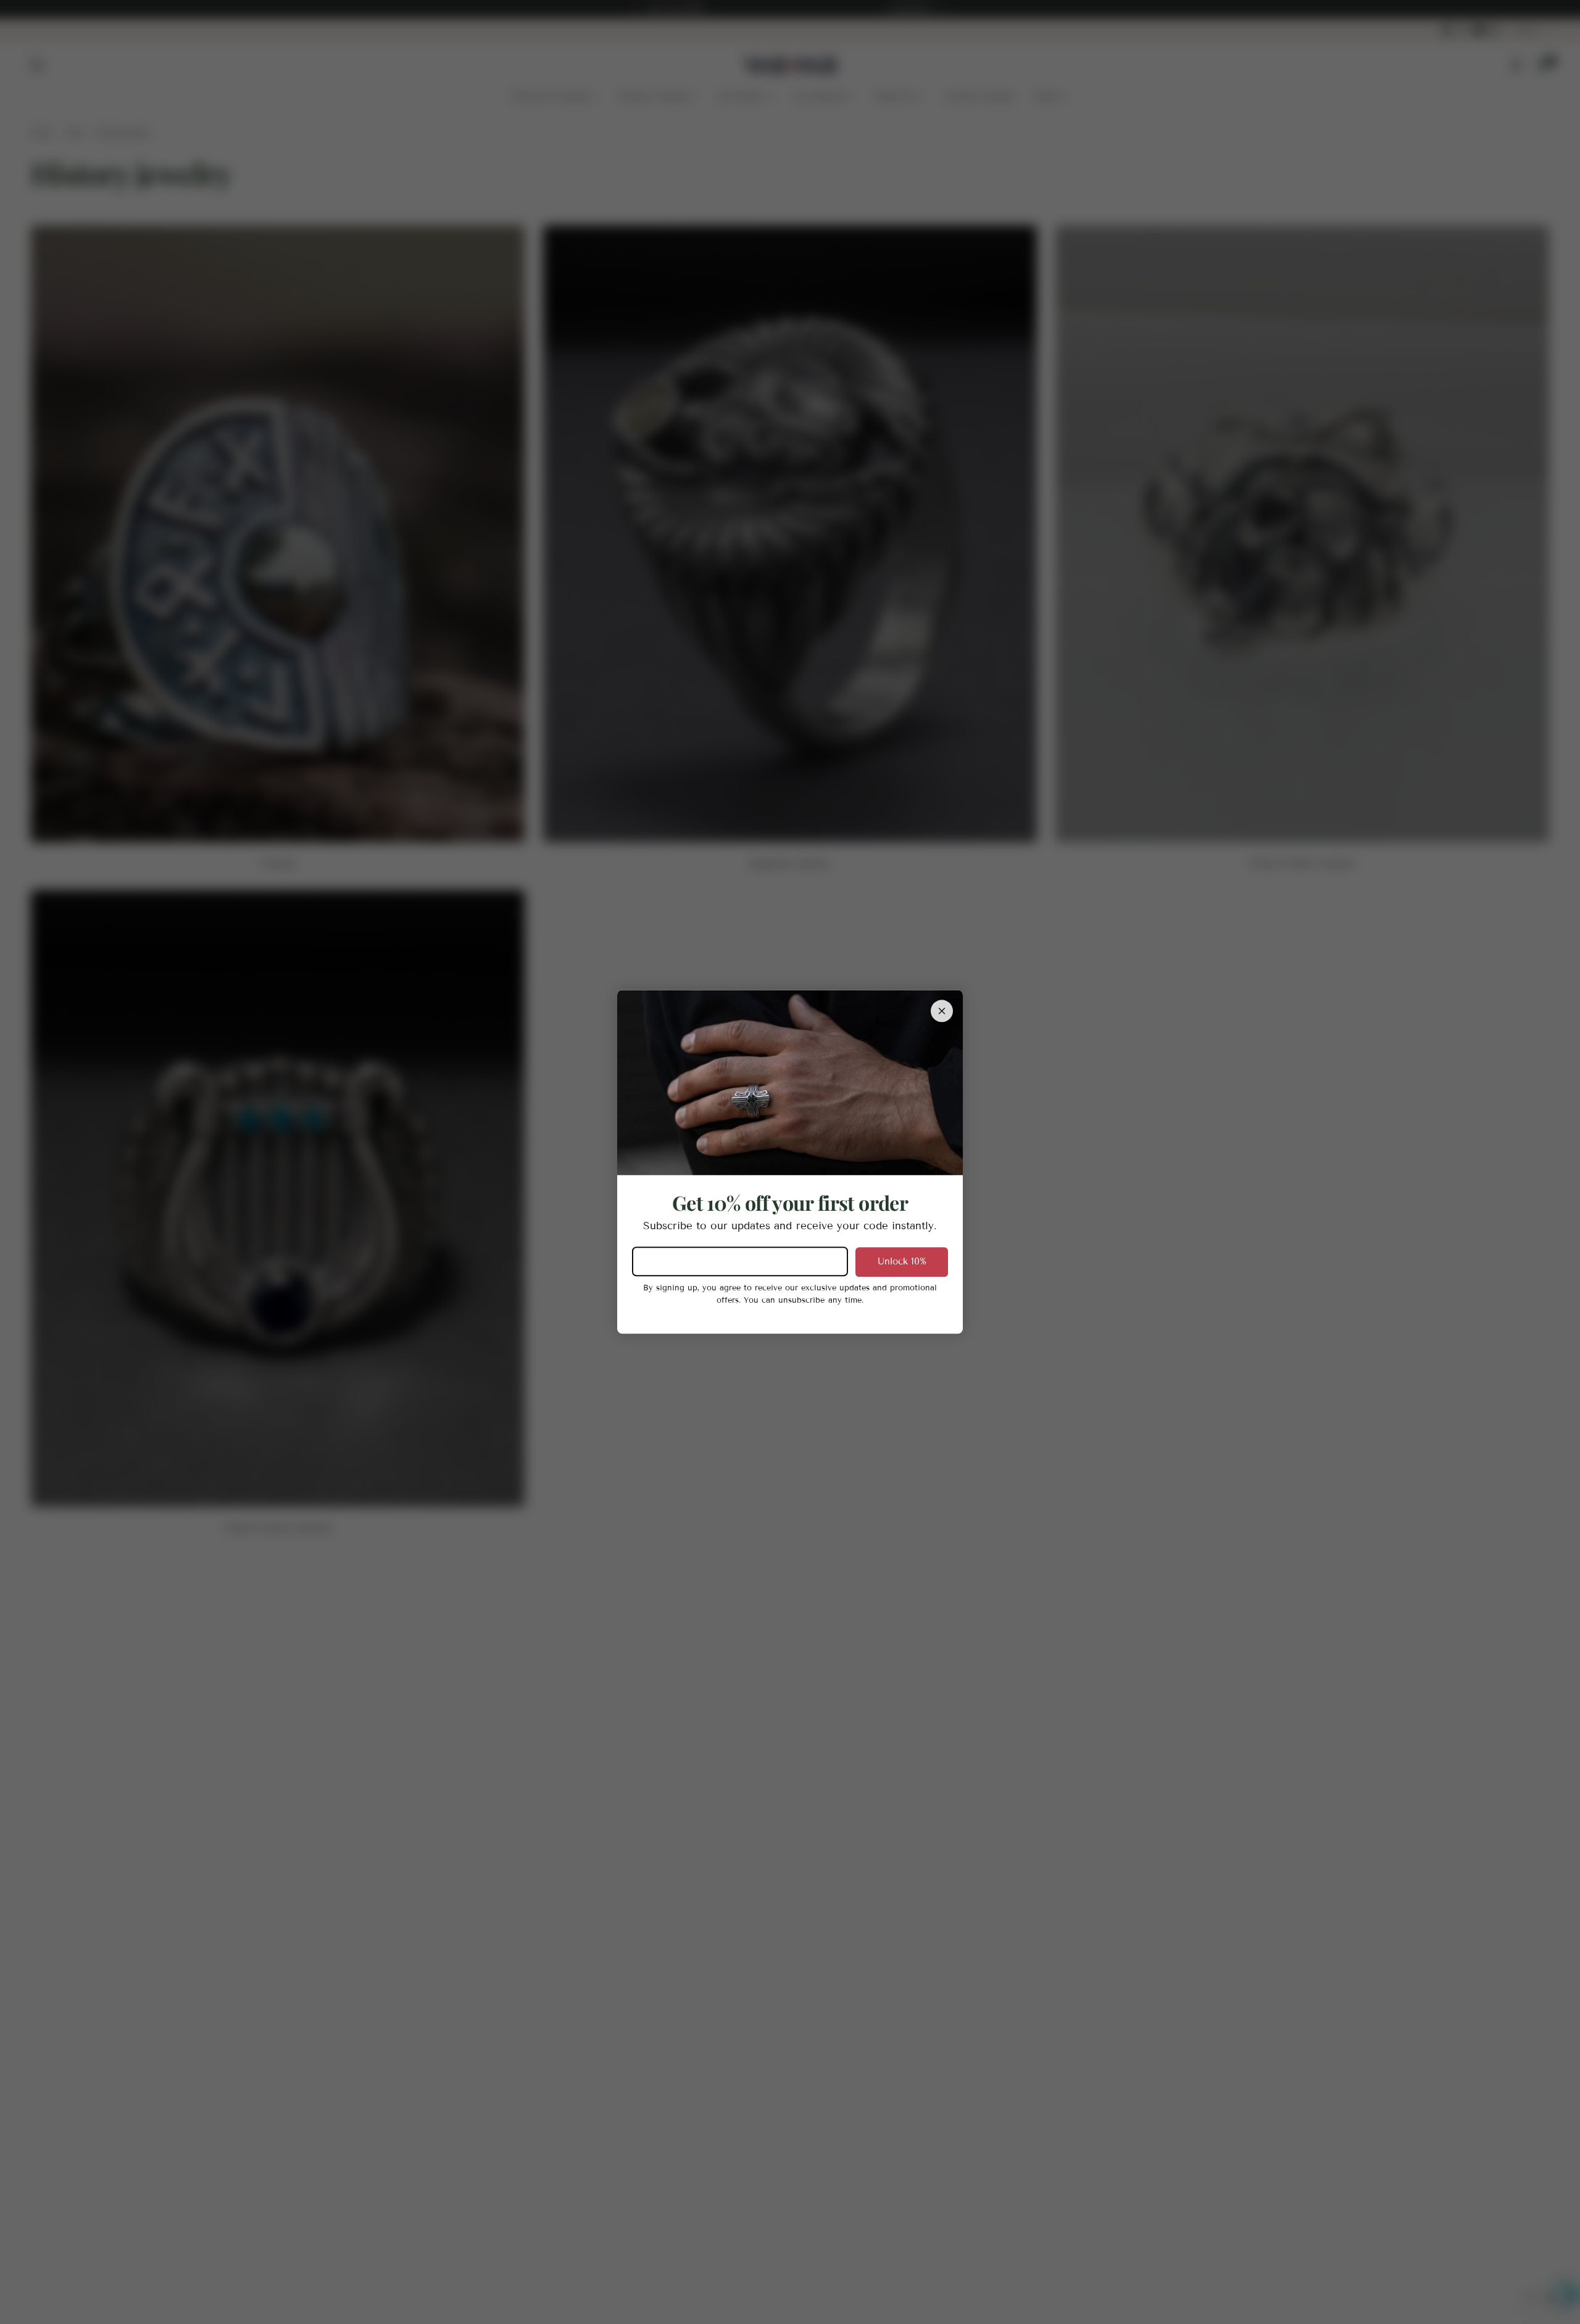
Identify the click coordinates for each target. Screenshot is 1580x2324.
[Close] (942, 1011)
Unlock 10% (902, 1261)
